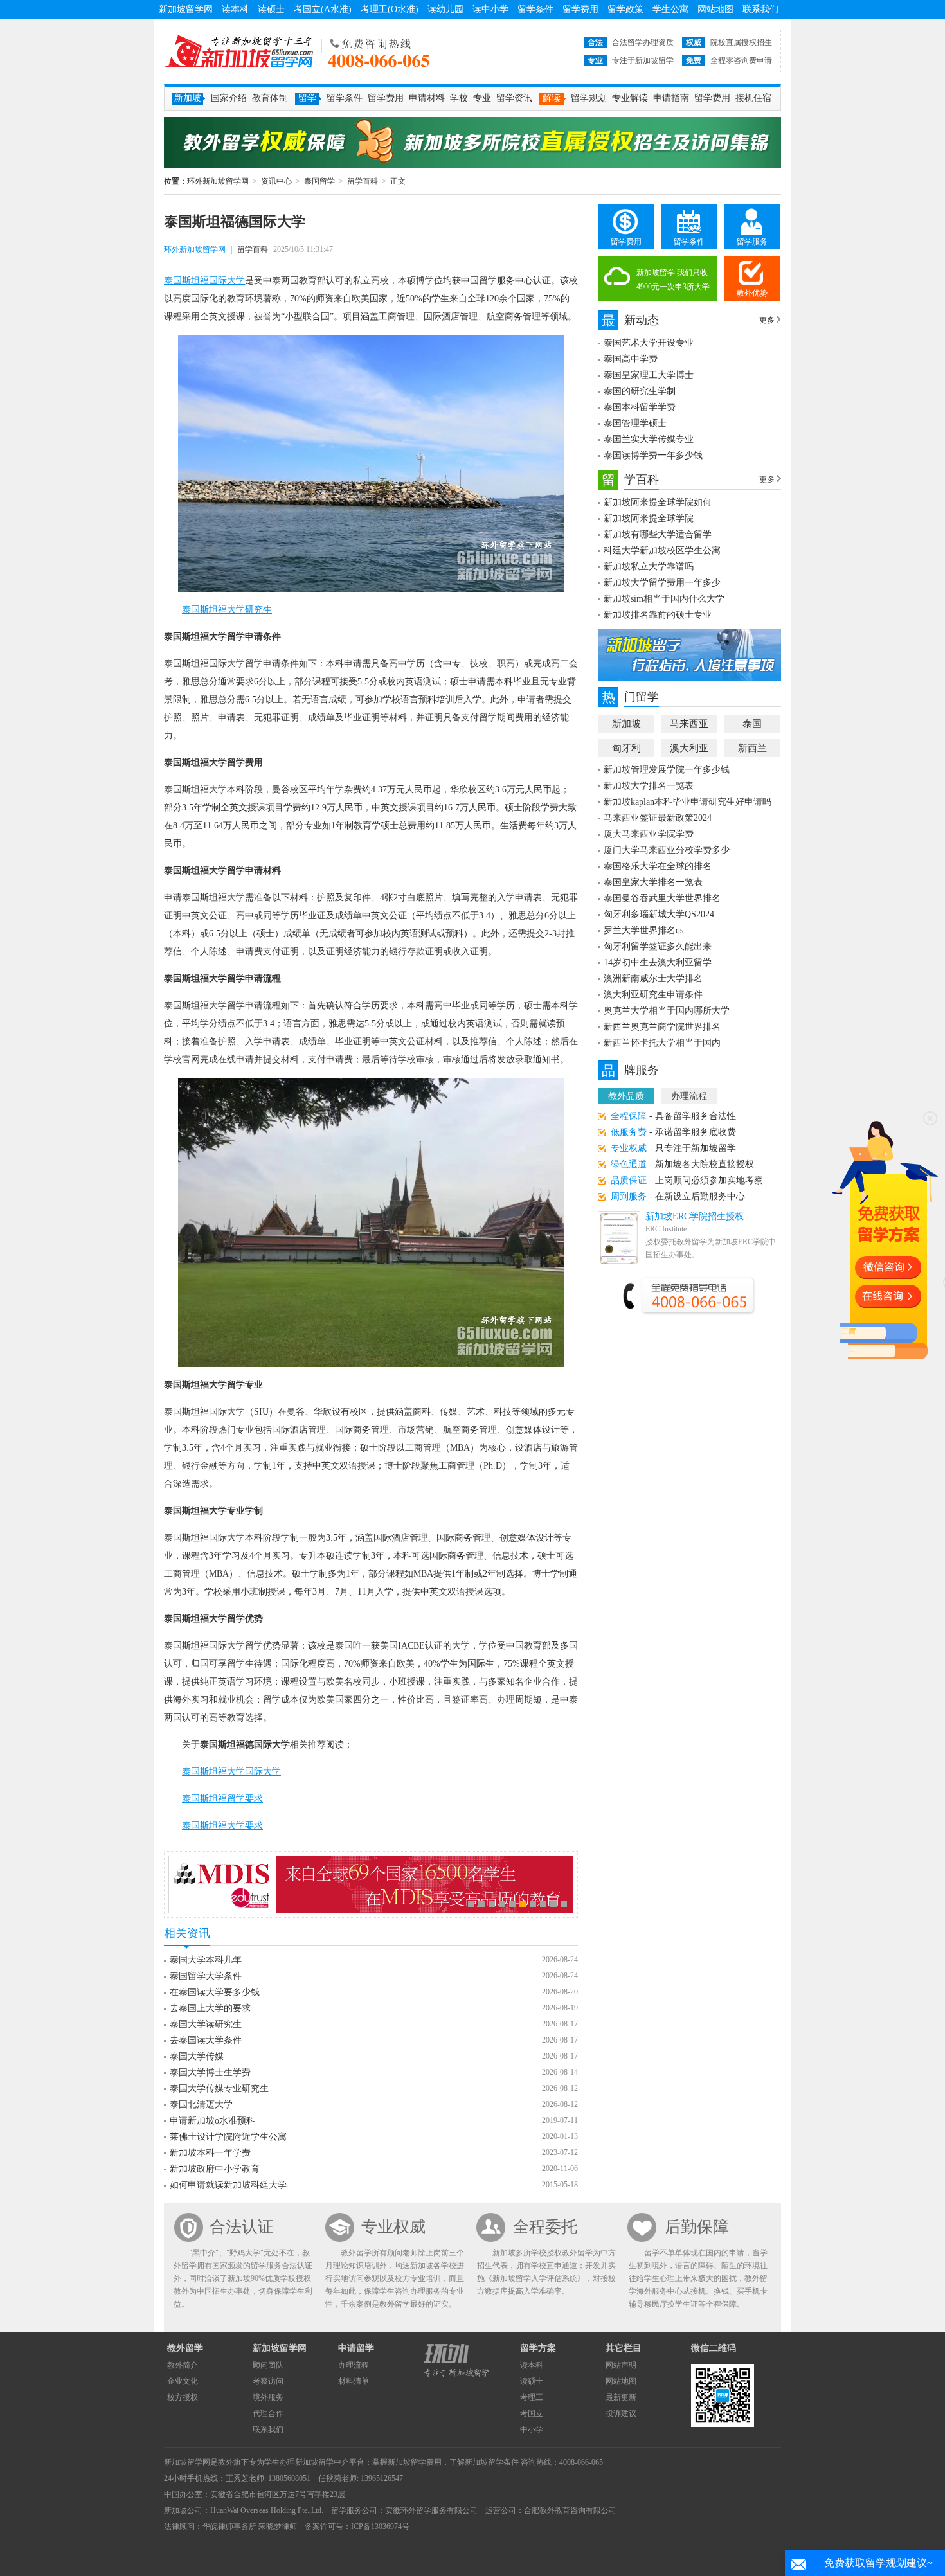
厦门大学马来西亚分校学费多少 (667, 850)
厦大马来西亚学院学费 (649, 834)
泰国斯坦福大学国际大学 (231, 1772)
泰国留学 (319, 181)
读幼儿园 (446, 9)
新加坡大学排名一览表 (649, 786)
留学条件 (535, 9)
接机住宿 (753, 98)
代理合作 (268, 2413)
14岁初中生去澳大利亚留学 (658, 962)
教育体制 (270, 98)
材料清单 (354, 2381)
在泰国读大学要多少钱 (215, 1992)
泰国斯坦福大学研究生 (227, 610)
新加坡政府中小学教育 (215, 2169)
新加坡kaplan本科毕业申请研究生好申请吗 (688, 802)
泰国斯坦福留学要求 (222, 1799)
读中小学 (491, 9)
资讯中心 (276, 181)
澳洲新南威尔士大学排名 (653, 979)
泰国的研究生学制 (640, 391)
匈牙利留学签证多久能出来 (658, 946)
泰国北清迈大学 (201, 2105)
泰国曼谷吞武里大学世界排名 (662, 898)
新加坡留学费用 (415, 2462)
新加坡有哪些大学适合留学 (658, 534)
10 (564, 1904)
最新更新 (621, 2397)
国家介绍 (229, 98)
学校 (459, 98)
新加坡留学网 (186, 9)
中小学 (532, 2429)
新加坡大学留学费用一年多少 (662, 583)
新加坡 (626, 724)
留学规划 (589, 98)
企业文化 (183, 2381)
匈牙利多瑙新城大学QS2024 (659, 914)
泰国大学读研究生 (206, 2024)
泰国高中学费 (631, 359)
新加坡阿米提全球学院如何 (658, 502)
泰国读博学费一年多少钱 (653, 455)
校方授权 (183, 2397)
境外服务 (268, 2397)
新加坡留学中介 (322, 2462)
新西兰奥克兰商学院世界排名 (662, 1027)
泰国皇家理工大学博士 (649, 375)
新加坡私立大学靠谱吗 (649, 567)
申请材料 (427, 98)
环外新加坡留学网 (239, 51)
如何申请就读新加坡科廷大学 (228, 2185)
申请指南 (671, 98)
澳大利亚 (689, 748)
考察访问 (268, 2381)
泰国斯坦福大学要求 (222, 1826)
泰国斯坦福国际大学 (204, 281)
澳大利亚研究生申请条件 (653, 995)
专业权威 (393, 2227)
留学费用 (580, 9)
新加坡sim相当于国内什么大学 (664, 599)
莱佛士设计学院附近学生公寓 (228, 2137)
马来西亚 (689, 724)
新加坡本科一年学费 (210, 2153)
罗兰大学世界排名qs (643, 930)
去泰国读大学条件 (206, 2040)
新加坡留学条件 (492, 2462)
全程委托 (545, 2227)
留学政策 (625, 9)
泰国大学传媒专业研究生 (219, 2089)
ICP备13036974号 (380, 2527)
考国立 (532, 2413)
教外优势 (752, 293)
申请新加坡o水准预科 (212, 2121)
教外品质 (626, 1096)
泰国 (752, 724)
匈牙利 (626, 748)
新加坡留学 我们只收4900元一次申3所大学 (673, 280)
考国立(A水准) (323, 9)
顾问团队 (268, 2365)
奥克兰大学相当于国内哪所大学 (667, 1011)
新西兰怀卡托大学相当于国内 (662, 1043)
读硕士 (271, 9)
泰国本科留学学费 (640, 407)
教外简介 (183, 2365)
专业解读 (630, 98)
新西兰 (752, 748)
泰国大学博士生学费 (210, 2072)
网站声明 (621, 2365)
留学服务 (752, 242)
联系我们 (760, 9)
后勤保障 (697, 2227)
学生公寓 (670, 9)
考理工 (532, 2397)
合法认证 (242, 2227)
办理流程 (689, 1096)
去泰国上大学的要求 (210, 2008)
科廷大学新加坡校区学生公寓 (662, 550)
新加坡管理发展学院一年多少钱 (667, 770)
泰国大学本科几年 (206, 1960)
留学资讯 (514, 98)
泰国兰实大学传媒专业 (649, 439)
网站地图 (715, 9)
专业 (482, 98)
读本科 (235, 9)
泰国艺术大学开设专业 (649, 343)
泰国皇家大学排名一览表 (653, 882)
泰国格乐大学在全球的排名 (658, 866)
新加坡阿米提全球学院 (649, 518)
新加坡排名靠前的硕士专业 (658, 615)
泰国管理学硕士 (635, 423)
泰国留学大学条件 (206, 1976)
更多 (767, 320)
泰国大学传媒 (197, 2056)
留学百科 (363, 181)
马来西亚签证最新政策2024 (658, 818)
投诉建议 (621, 2413)
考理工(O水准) (390, 9)
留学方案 (538, 2348)
